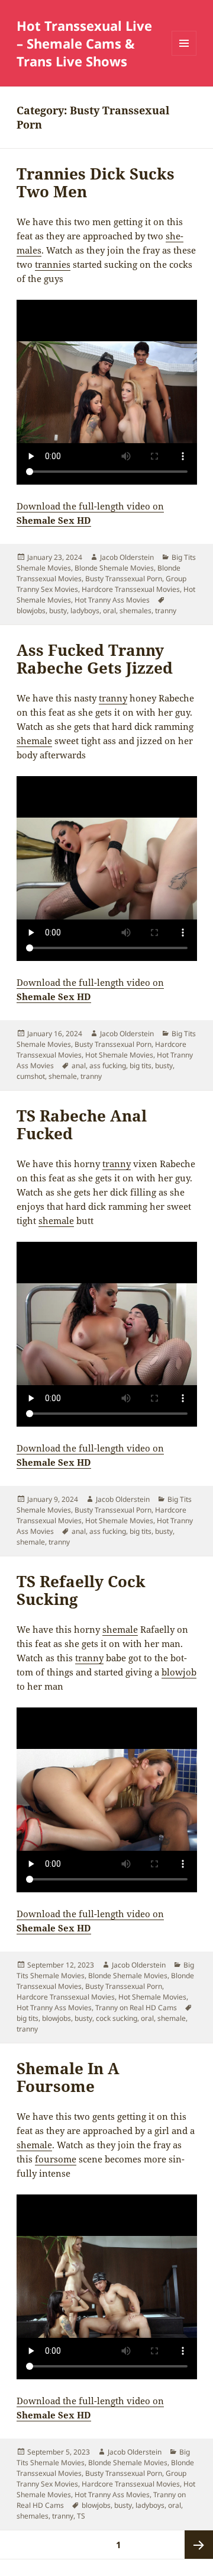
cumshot (31, 1076)
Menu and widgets (184, 55)
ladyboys (85, 611)
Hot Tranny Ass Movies (112, 600)
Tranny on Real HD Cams (136, 2008)
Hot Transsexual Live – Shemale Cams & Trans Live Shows (84, 43)
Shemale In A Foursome (68, 2077)
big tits (141, 1066)
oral (109, 611)
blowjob (179, 1672)
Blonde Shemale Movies (114, 568)
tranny (166, 611)
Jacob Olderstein (127, 557)
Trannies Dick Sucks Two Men (96, 182)
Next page (199, 2545)
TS (81, 2516)
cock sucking (117, 2018)
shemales (135, 611)
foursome (56, 2159)
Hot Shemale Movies (119, 1055)
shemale (34, 741)
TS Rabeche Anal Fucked (82, 1124)
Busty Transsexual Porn (124, 579)
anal (79, 1066)
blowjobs (31, 611)
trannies (53, 264)
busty (58, 611)
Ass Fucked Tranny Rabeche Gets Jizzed (95, 659)
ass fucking (108, 1066)
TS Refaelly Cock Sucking (81, 1590)
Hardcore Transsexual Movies (131, 589)
